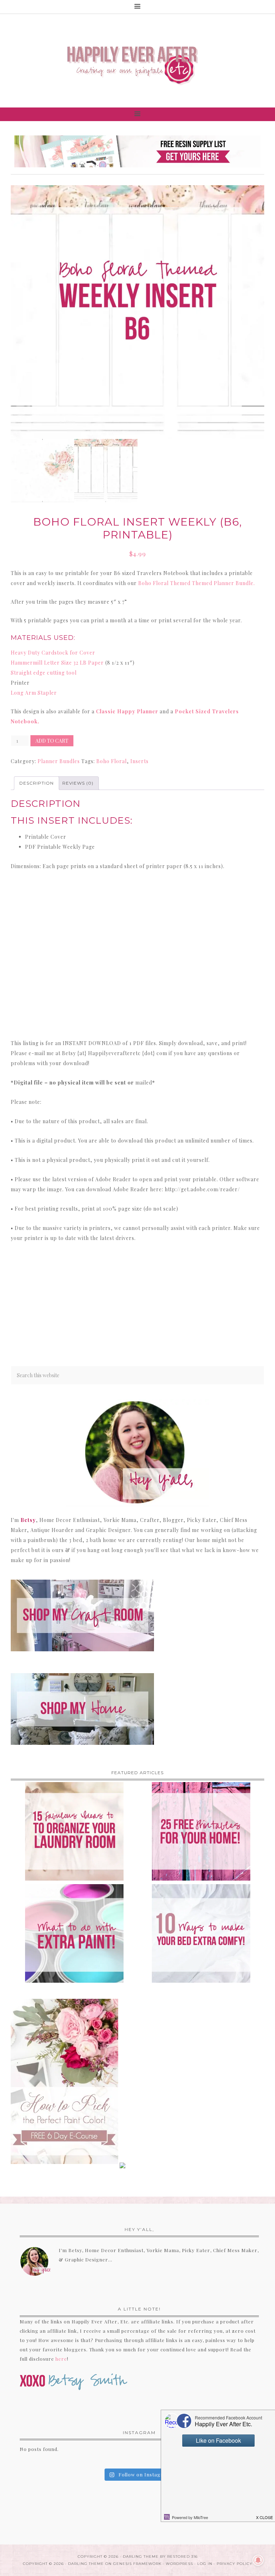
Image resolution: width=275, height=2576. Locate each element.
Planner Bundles (59, 761)
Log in (205, 2564)
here (61, 2359)
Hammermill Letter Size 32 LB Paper (57, 663)
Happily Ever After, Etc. (137, 61)
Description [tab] (37, 783)
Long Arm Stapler (34, 693)
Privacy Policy (235, 2564)
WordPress (179, 2564)
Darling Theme (86, 2564)
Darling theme (141, 2556)
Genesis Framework (137, 2564)
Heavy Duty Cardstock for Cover (53, 653)
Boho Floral (112, 761)
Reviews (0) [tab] (78, 783)
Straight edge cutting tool (44, 673)
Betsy (28, 1520)
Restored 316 (182, 2556)
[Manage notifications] (258, 2560)
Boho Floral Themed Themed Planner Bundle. (197, 583)
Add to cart (52, 741)
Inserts (139, 761)
